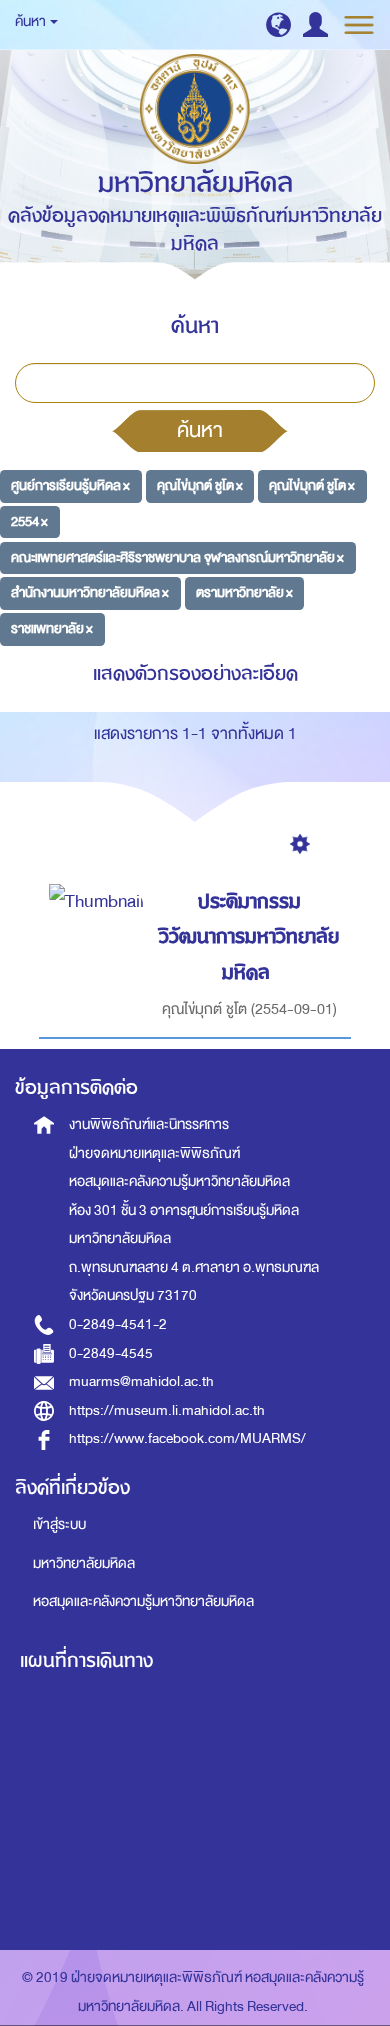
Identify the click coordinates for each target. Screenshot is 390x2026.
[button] (278, 24)
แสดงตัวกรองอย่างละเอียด (195, 673)
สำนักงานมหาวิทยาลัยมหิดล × (90, 592)
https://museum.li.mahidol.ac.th (167, 1410)
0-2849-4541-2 (118, 1324)
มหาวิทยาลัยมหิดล (84, 1563)
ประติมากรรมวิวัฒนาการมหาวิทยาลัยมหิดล (249, 937)
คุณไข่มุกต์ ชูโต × (200, 485)
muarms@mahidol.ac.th (141, 1381)
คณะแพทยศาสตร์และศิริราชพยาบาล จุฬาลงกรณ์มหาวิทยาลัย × (177, 556)
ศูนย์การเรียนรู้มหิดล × (70, 485)
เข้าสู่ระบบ (59, 1524)
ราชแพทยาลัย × (52, 628)
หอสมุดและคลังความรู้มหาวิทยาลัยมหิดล (143, 1601)
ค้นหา (200, 430)
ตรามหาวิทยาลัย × (244, 592)
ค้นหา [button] (31, 21)
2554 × (29, 521)
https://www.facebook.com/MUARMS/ (187, 1438)
